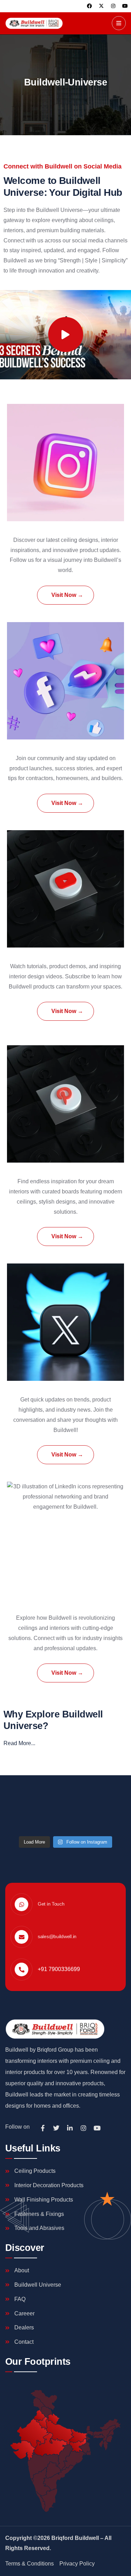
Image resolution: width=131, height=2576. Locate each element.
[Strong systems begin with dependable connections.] (108, 1794)
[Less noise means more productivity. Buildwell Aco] (66, 1794)
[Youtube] (125, 6)
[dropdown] (119, 23)
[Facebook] (89, 6)
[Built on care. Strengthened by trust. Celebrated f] (23, 1794)
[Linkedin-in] (70, 2128)
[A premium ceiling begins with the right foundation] (108, 1819)
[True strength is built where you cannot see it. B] (23, 1819)
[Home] (34, 23)
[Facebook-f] (43, 2128)
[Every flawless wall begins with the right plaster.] (66, 1819)
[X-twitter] (101, 6)
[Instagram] (113, 6)
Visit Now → (67, 595)
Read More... (19, 1743)
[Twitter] (56, 2128)
